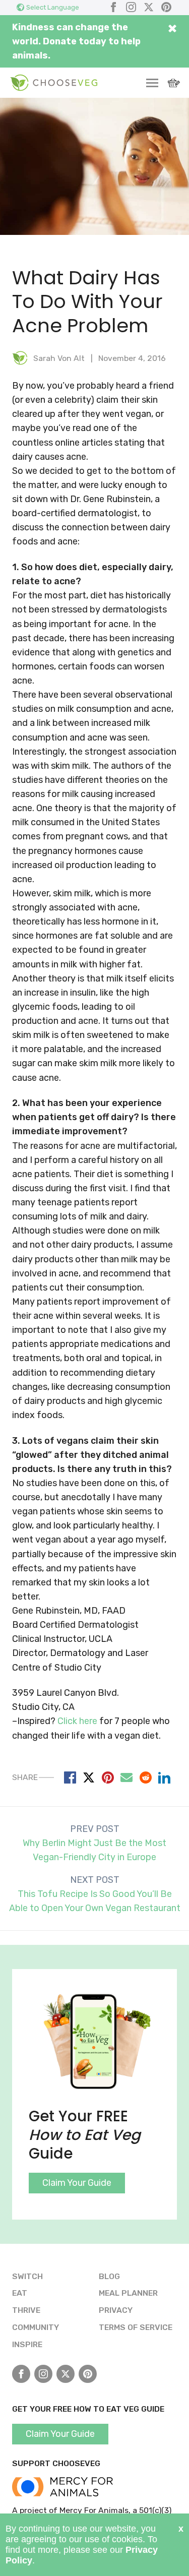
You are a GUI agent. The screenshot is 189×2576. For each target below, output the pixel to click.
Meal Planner (128, 2293)
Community (36, 2327)
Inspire (27, 2344)
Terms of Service (136, 2327)
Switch (27, 2276)
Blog (109, 2276)
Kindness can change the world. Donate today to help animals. (76, 41)
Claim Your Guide (77, 2183)
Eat (20, 2293)
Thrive (26, 2310)
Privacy (116, 2310)
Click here (77, 1721)
